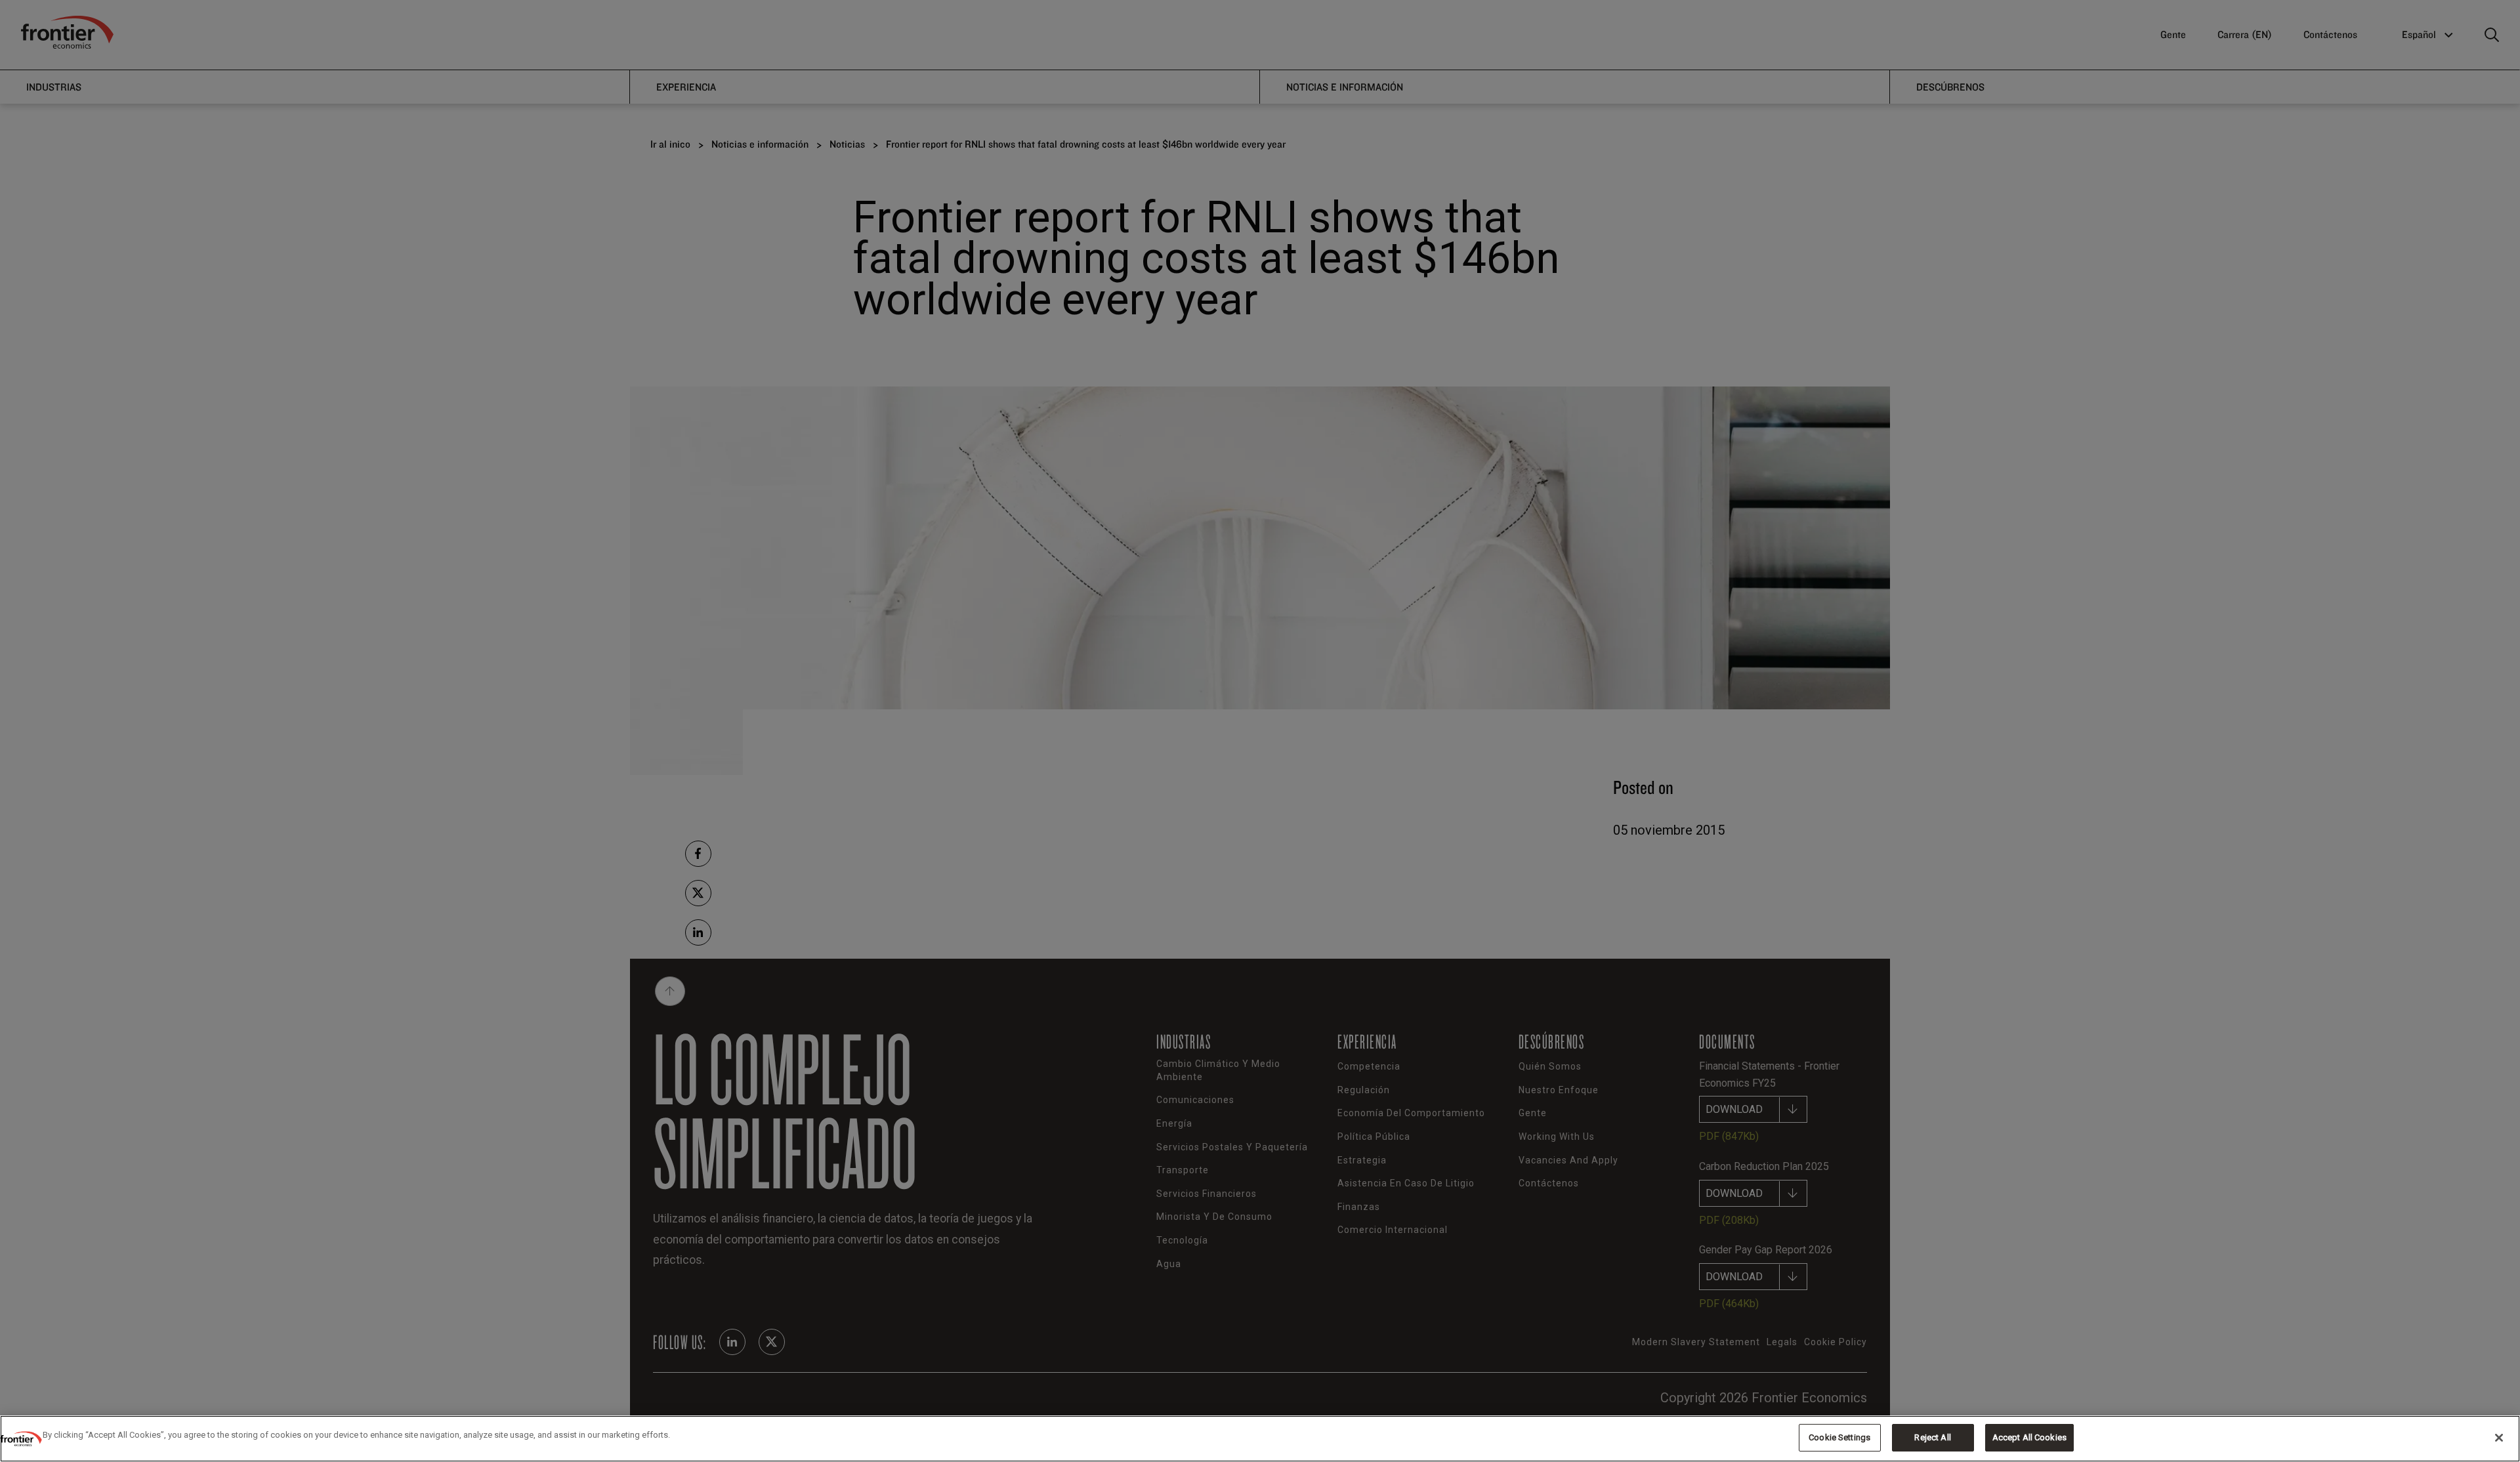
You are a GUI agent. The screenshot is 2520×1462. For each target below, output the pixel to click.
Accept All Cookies (2029, 1437)
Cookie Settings (1839, 1437)
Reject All (1932, 1437)
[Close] (2499, 1438)
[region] (1260, 1439)
